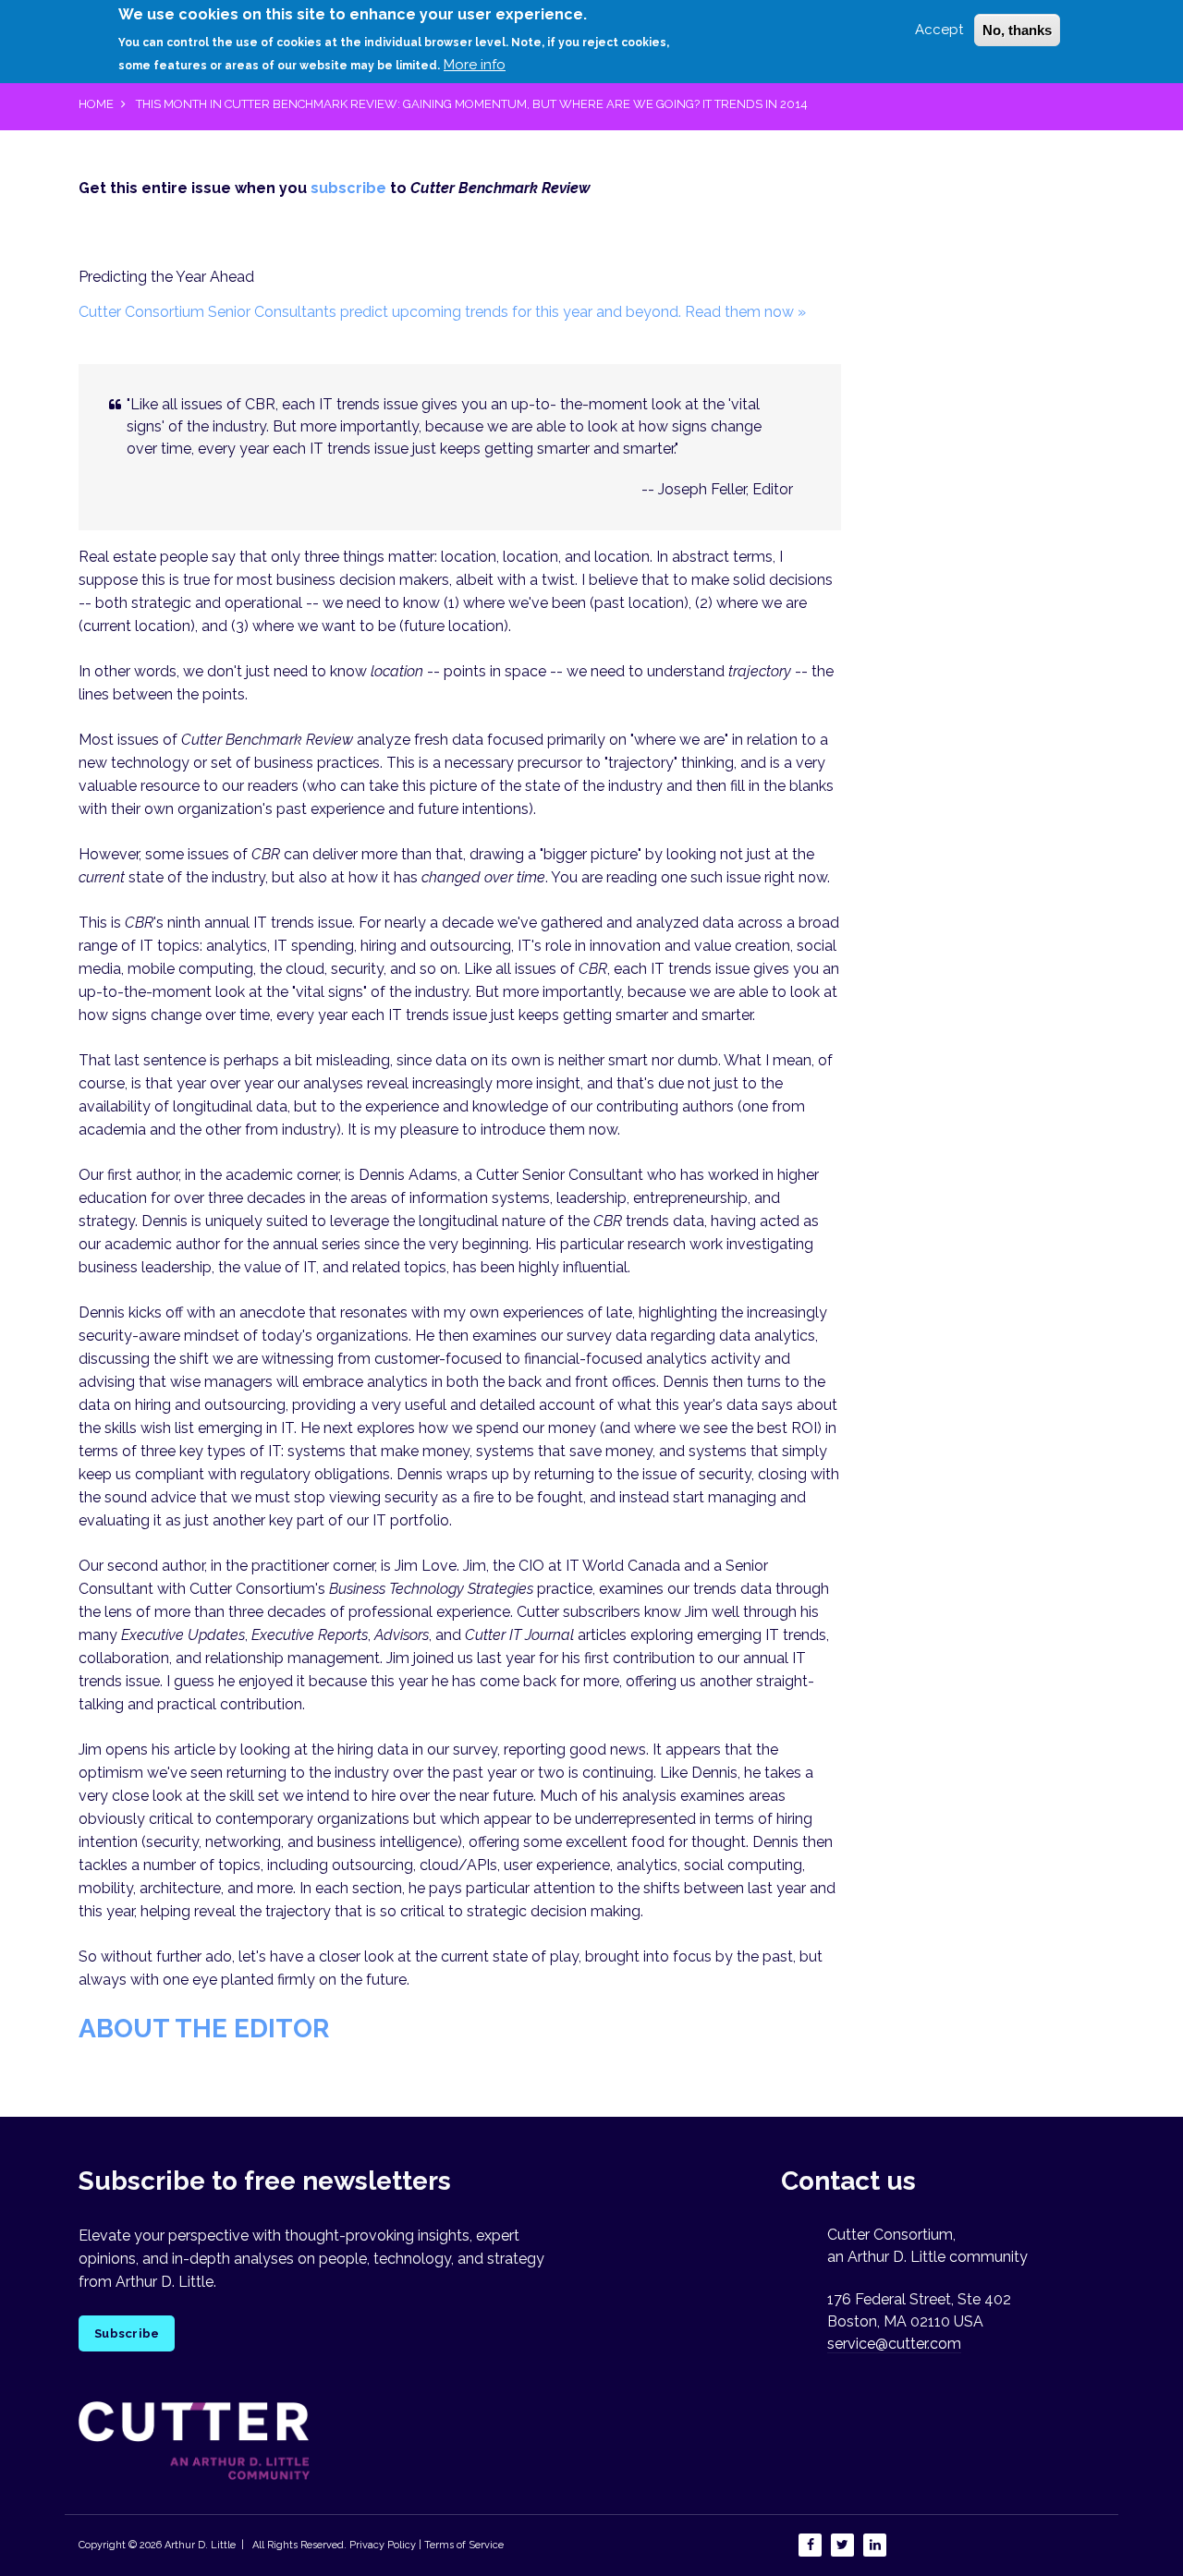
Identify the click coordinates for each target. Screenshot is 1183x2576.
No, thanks (1017, 30)
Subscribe (127, 2333)
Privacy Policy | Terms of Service (427, 2545)
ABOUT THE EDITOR (204, 2029)
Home (96, 104)
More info (475, 64)
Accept (939, 30)
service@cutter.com (894, 2344)
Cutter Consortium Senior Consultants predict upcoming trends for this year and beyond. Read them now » (442, 312)
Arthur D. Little (199, 2545)
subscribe (348, 188)
